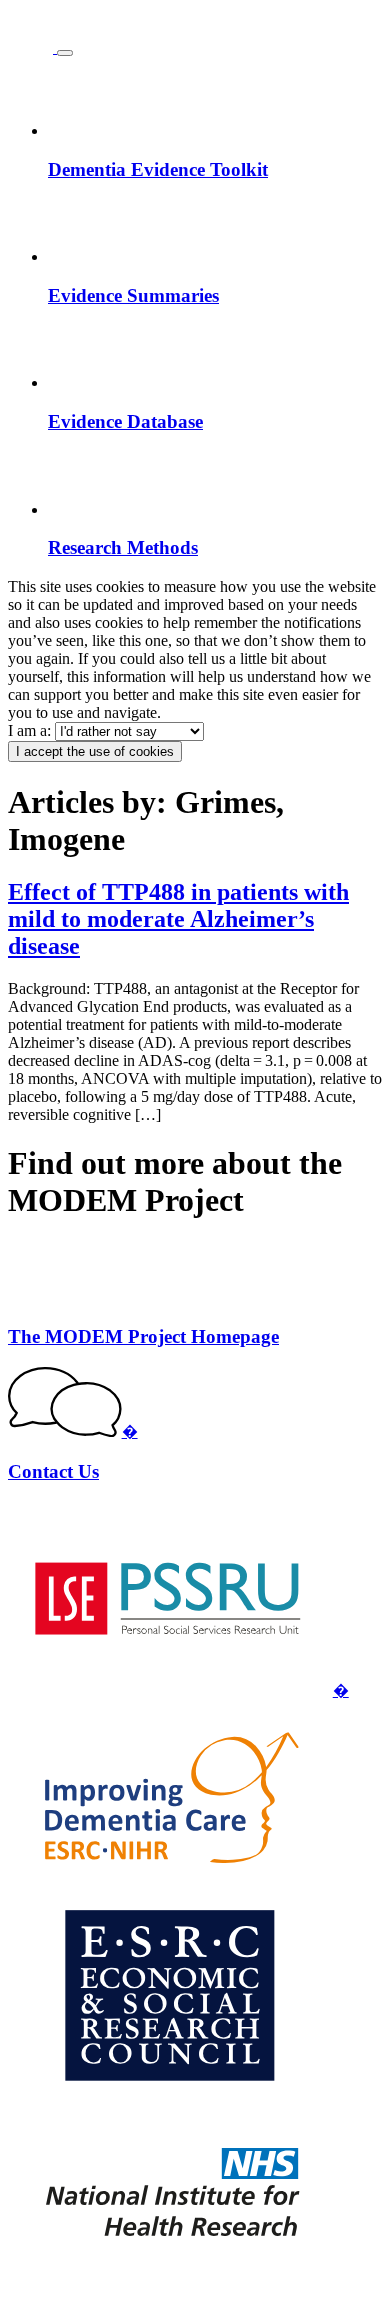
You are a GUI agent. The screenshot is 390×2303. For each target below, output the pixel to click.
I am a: (31, 730)
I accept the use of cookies (95, 751)
